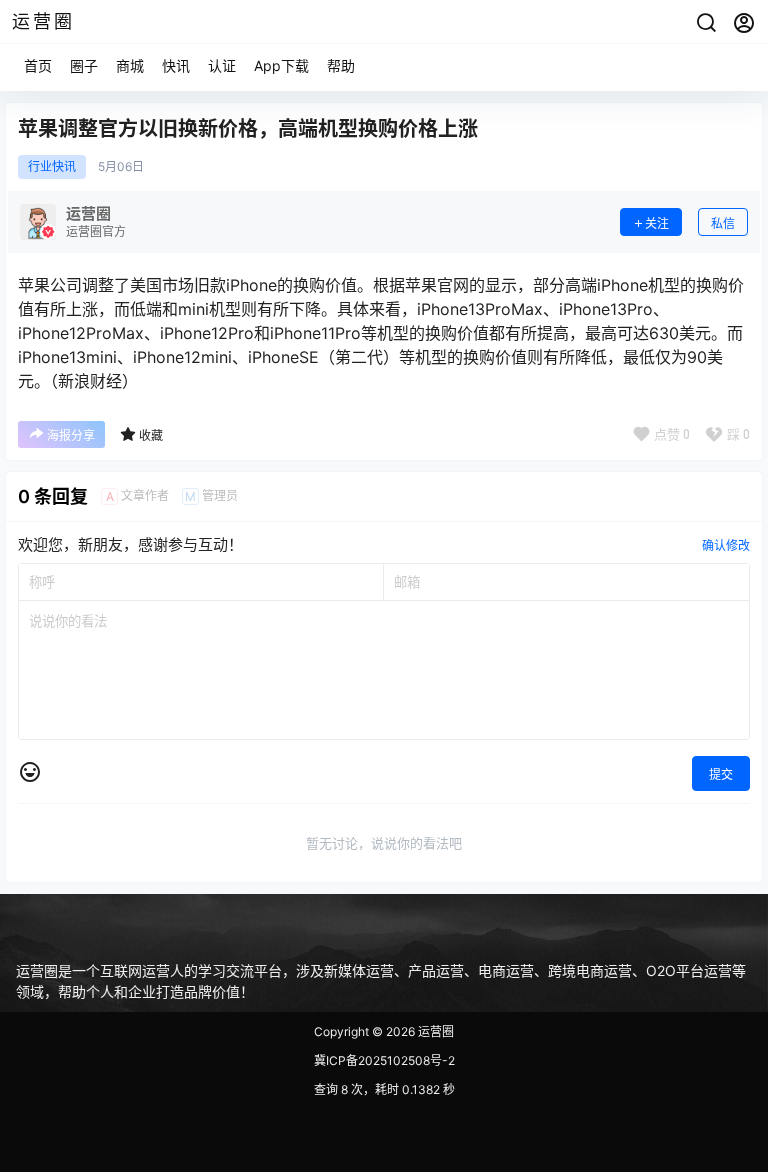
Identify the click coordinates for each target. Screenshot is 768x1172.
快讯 (176, 65)
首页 (38, 65)
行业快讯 (52, 167)
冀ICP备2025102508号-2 (384, 1060)
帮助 (341, 65)
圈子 (84, 65)
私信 (723, 223)
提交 (721, 774)
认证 (222, 65)
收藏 (151, 435)
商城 (130, 65)
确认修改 (726, 545)
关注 (657, 223)
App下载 (281, 65)
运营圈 (434, 1031)
